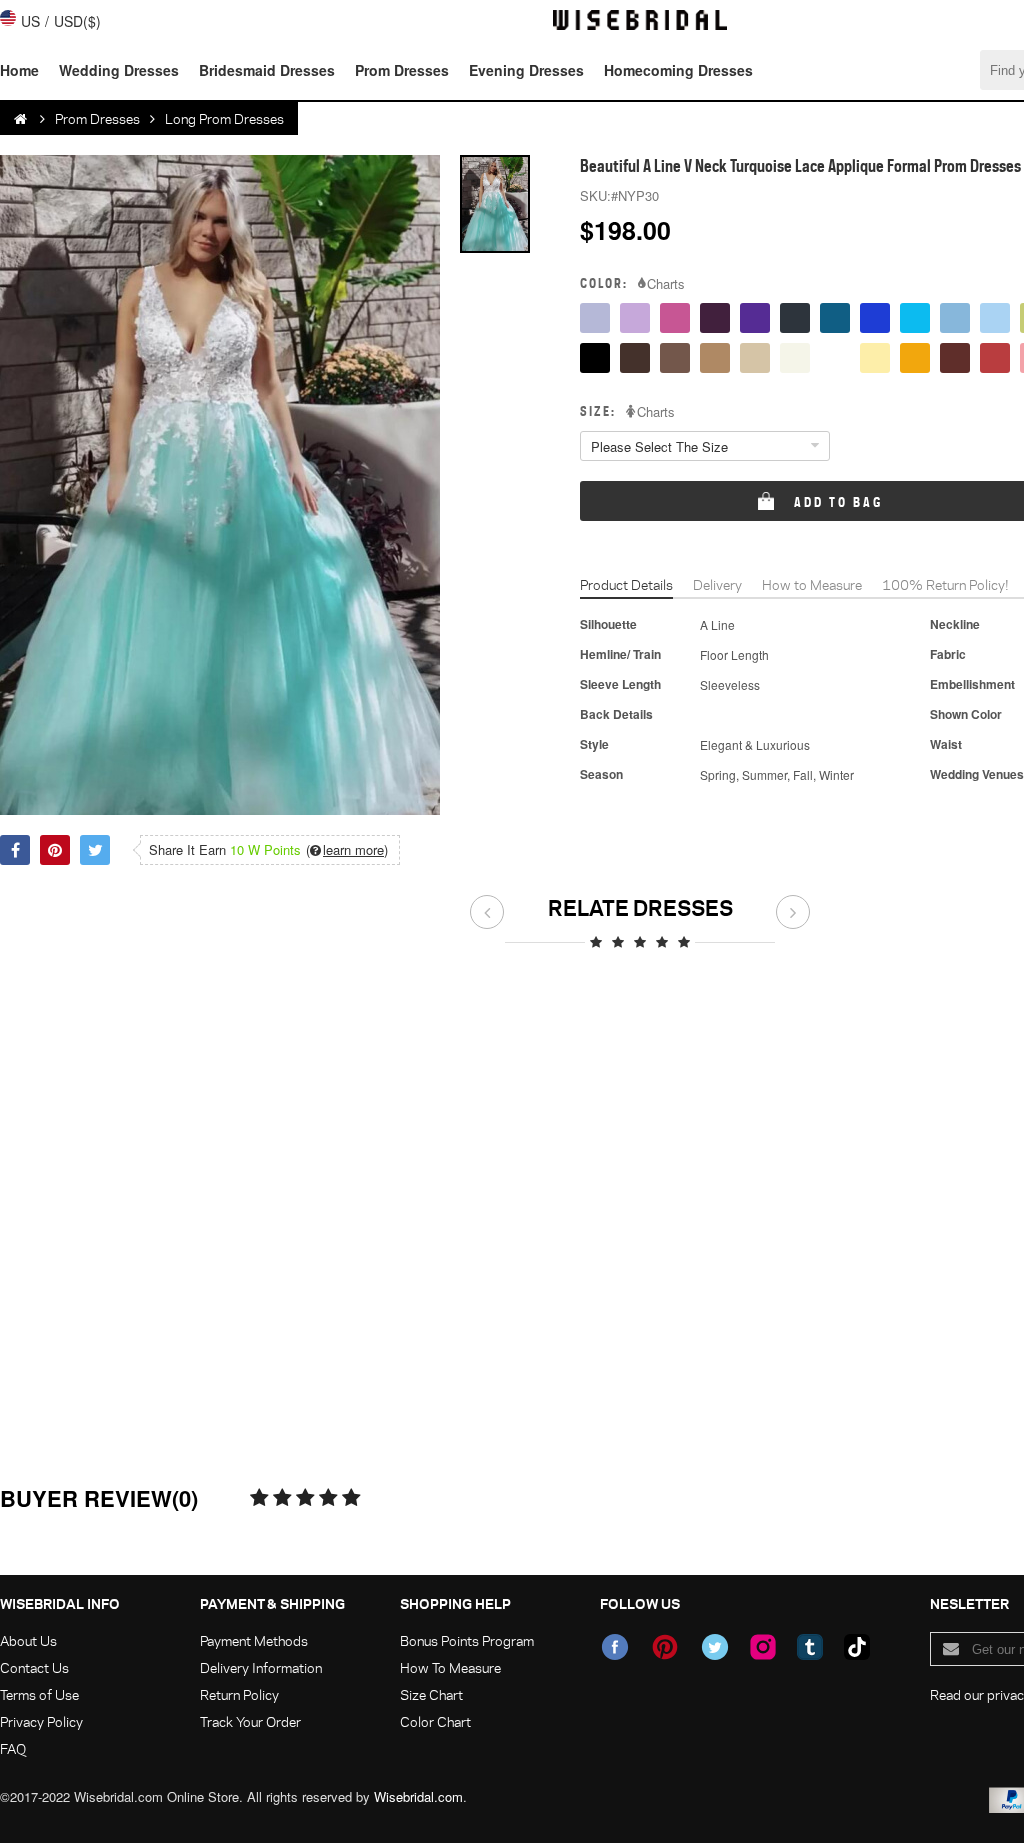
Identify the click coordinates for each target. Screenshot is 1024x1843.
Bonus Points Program (467, 1640)
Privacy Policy (41, 1721)
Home (19, 70)
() (347, 850)
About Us (28, 1640)
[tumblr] (810, 1647)
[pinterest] (665, 1647)
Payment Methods (254, 1640)
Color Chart (435, 1721)
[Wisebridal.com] (22, 119)
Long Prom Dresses (224, 118)
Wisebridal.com (418, 1796)
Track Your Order (250, 1721)
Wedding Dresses (119, 70)
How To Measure (450, 1667)
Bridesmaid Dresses (267, 70)
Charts (666, 284)
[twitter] (715, 1647)
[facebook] (615, 1647)
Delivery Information (261, 1667)
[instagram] (763, 1647)
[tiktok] (857, 1647)
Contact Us (34, 1667)
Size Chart (431, 1694)
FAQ (13, 1748)
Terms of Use (39, 1694)
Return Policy (239, 1694)
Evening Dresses (526, 70)
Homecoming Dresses (678, 70)
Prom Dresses (402, 70)
